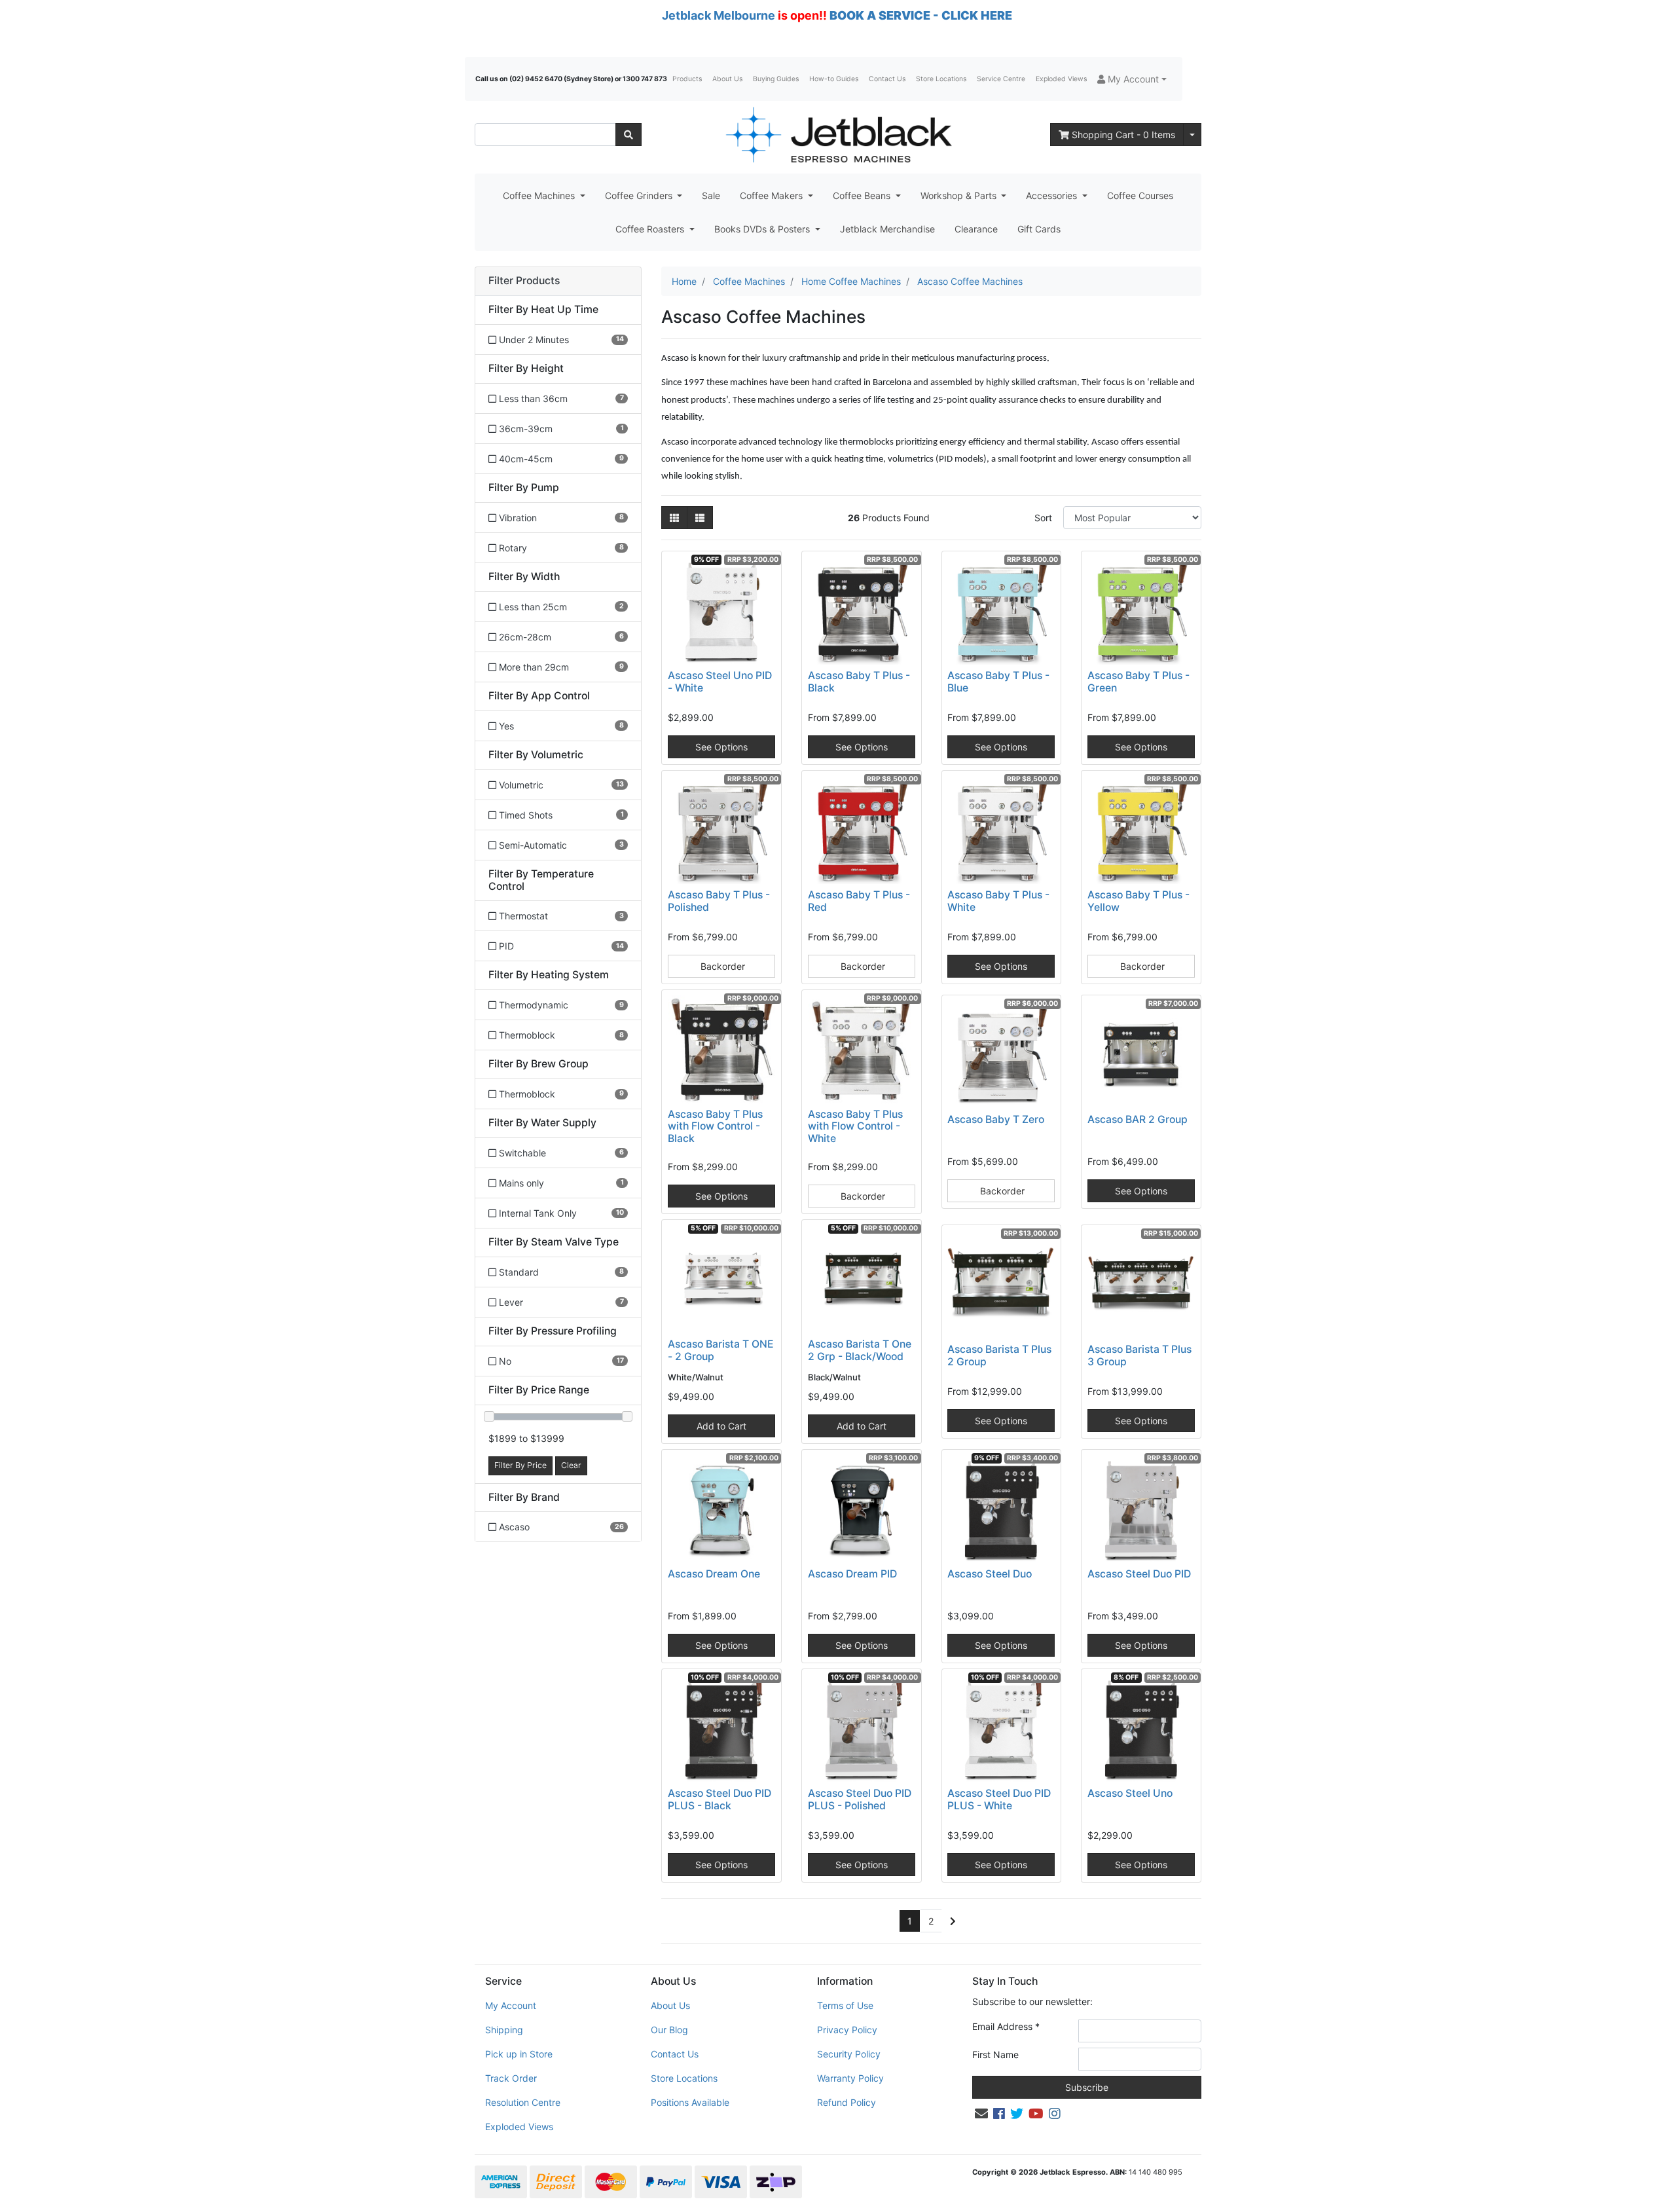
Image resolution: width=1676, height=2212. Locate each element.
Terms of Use (845, 2005)
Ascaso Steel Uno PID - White (720, 682)
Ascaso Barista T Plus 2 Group (999, 1355)
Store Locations (941, 79)
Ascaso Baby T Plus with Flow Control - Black (715, 1127)
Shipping (504, 2030)
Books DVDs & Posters (763, 229)
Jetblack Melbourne (719, 15)
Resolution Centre (523, 2102)
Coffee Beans (863, 195)
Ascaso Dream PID (852, 1574)
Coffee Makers (773, 195)
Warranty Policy (850, 2078)
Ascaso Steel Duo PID (1139, 1574)
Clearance (976, 229)
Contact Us (887, 79)
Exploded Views (1061, 79)
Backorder (721, 966)
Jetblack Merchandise (887, 229)
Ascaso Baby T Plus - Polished (719, 901)
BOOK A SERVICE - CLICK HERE (921, 15)
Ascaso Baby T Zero (996, 1119)
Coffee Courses (1140, 195)
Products (687, 79)
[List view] (700, 518)
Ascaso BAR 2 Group (1138, 1119)
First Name (995, 2055)
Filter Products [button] (524, 281)
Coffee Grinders (640, 195)
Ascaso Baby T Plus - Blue (998, 682)
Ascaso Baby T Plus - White (998, 901)
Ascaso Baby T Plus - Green (1139, 682)
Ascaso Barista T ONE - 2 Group (721, 1350)
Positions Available (690, 2102)
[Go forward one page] (953, 1921)
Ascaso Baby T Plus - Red (859, 901)
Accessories (1053, 195)
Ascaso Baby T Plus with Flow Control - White (855, 1127)
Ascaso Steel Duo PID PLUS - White (999, 1799)
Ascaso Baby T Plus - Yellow (1139, 901)
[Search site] (628, 135)
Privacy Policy (847, 2030)
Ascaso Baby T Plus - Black (859, 682)
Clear (571, 1465)
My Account (511, 2005)
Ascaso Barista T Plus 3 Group (1139, 1355)
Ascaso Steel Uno (1130, 1793)
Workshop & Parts (960, 195)
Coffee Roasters (651, 229)
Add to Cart (721, 1426)
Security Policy (849, 2054)
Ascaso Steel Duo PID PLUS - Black (720, 1799)
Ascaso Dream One (714, 1574)
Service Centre (1001, 79)
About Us (727, 79)
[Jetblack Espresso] (838, 135)
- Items (1123, 135)
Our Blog (669, 2030)
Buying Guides (776, 79)
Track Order (511, 2078)
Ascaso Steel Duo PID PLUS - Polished (860, 1799)
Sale (711, 195)
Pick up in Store (519, 2054)
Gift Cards (1039, 229)
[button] (1132, 79)
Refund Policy (847, 2102)
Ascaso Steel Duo (990, 1574)
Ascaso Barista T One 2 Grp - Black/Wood (860, 1350)
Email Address (1006, 2026)
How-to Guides (834, 79)
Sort (1043, 518)
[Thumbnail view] (674, 518)
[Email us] (981, 2114)
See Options (721, 747)
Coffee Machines (540, 195)
